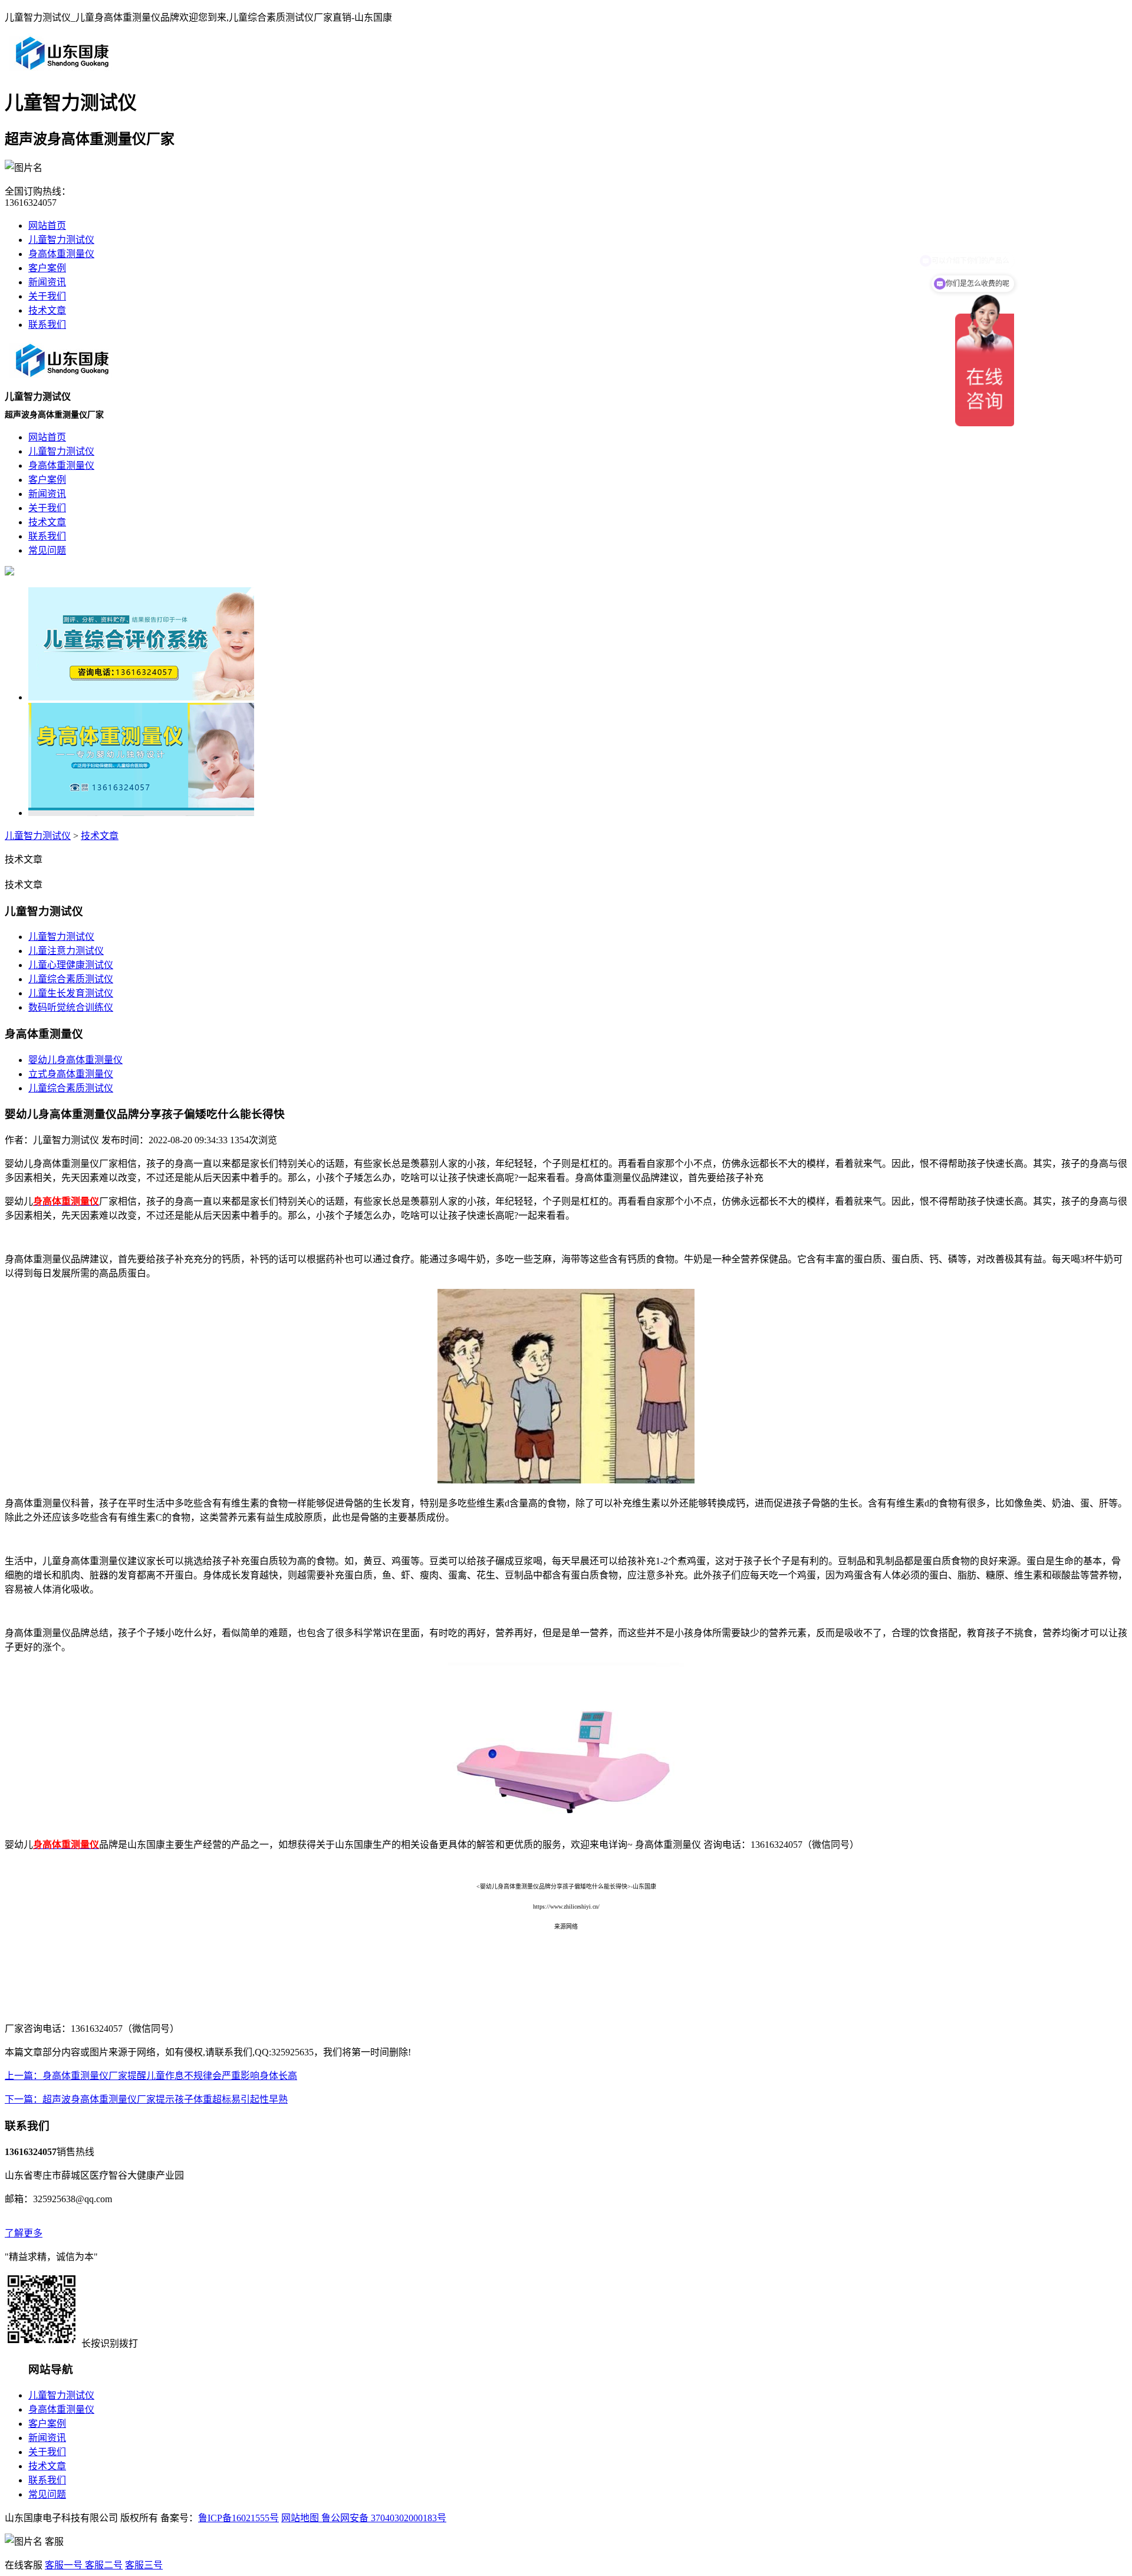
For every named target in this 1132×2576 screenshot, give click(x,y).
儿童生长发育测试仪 (71, 993)
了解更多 (24, 2233)
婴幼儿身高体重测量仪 (75, 1060)
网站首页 (47, 226)
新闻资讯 (47, 282)
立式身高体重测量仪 (71, 1074)
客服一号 (64, 2565)
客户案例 (47, 268)
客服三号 (144, 2565)
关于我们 (47, 296)
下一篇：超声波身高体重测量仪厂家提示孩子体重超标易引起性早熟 (146, 2099)
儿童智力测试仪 (61, 240)
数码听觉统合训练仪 (71, 1007)
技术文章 (47, 310)
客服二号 (103, 2565)
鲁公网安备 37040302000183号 (383, 2518)
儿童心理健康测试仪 (71, 965)
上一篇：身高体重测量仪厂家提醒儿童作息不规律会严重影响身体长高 (151, 2076)
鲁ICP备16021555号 (238, 2518)
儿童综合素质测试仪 (71, 979)
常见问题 (47, 2494)
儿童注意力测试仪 (66, 951)
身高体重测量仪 (61, 254)
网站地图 (300, 2518)
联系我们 (47, 325)
